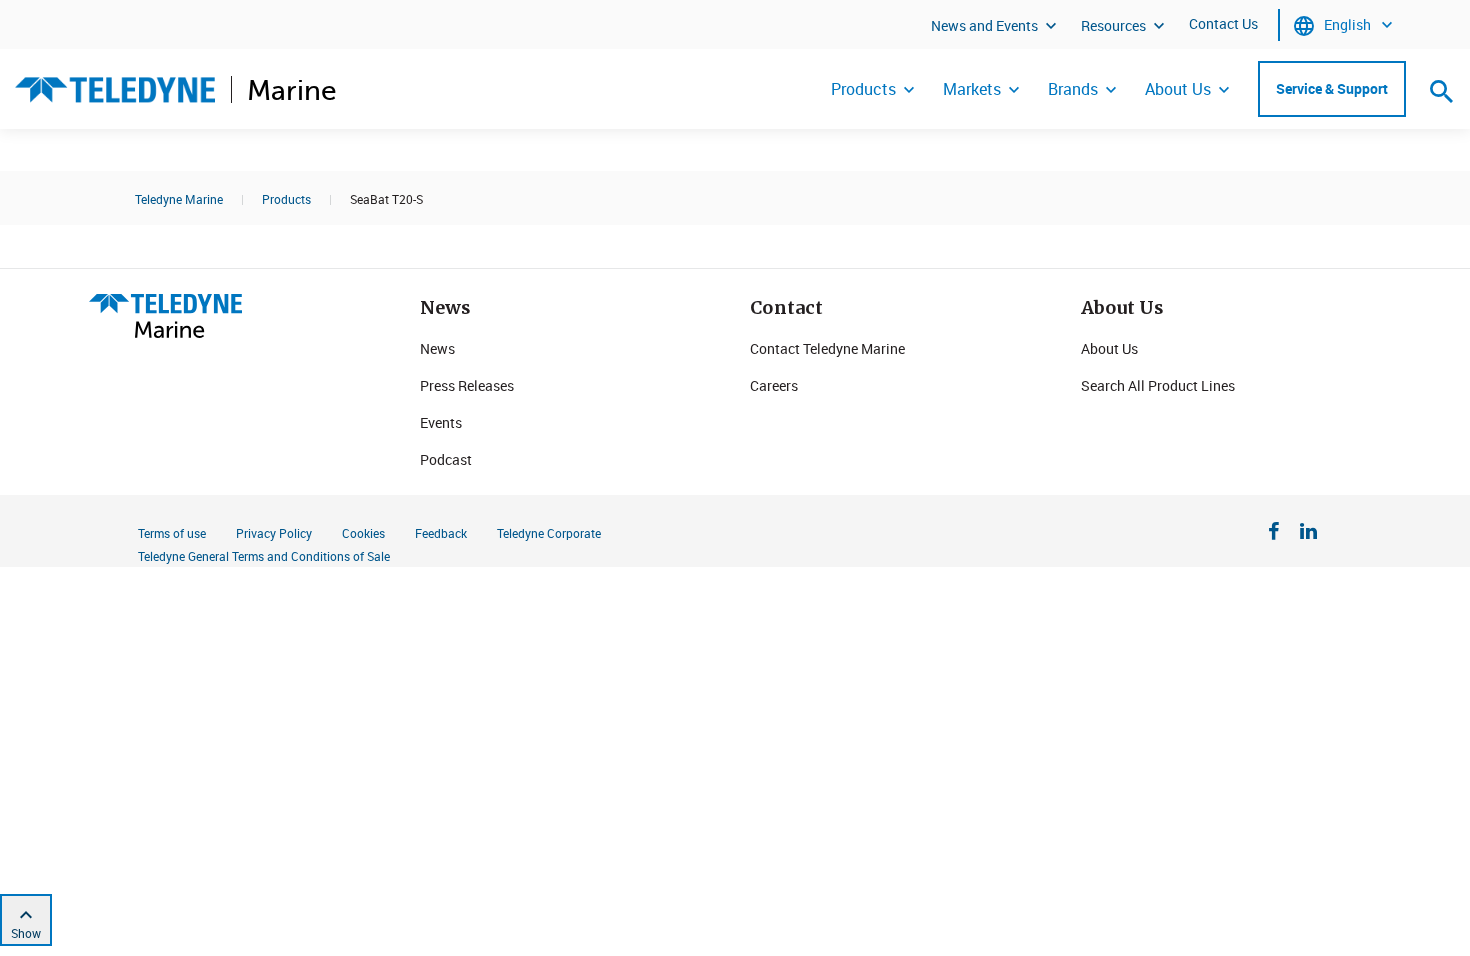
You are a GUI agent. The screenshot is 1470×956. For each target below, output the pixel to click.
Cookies (363, 533)
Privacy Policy (274, 533)
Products (863, 89)
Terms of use (172, 533)
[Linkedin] (1308, 534)
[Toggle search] (1442, 91)
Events (441, 422)
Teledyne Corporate (549, 533)
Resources (1113, 25)
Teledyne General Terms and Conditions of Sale (264, 556)
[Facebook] (1274, 534)
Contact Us (1223, 23)
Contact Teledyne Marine (827, 348)
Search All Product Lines (1158, 385)
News (437, 348)
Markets (972, 89)
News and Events (984, 25)
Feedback (441, 533)
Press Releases (467, 385)
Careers (774, 385)
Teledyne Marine (179, 199)
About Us (1178, 89)
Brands (1073, 89)
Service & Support (1332, 88)
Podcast (446, 459)
